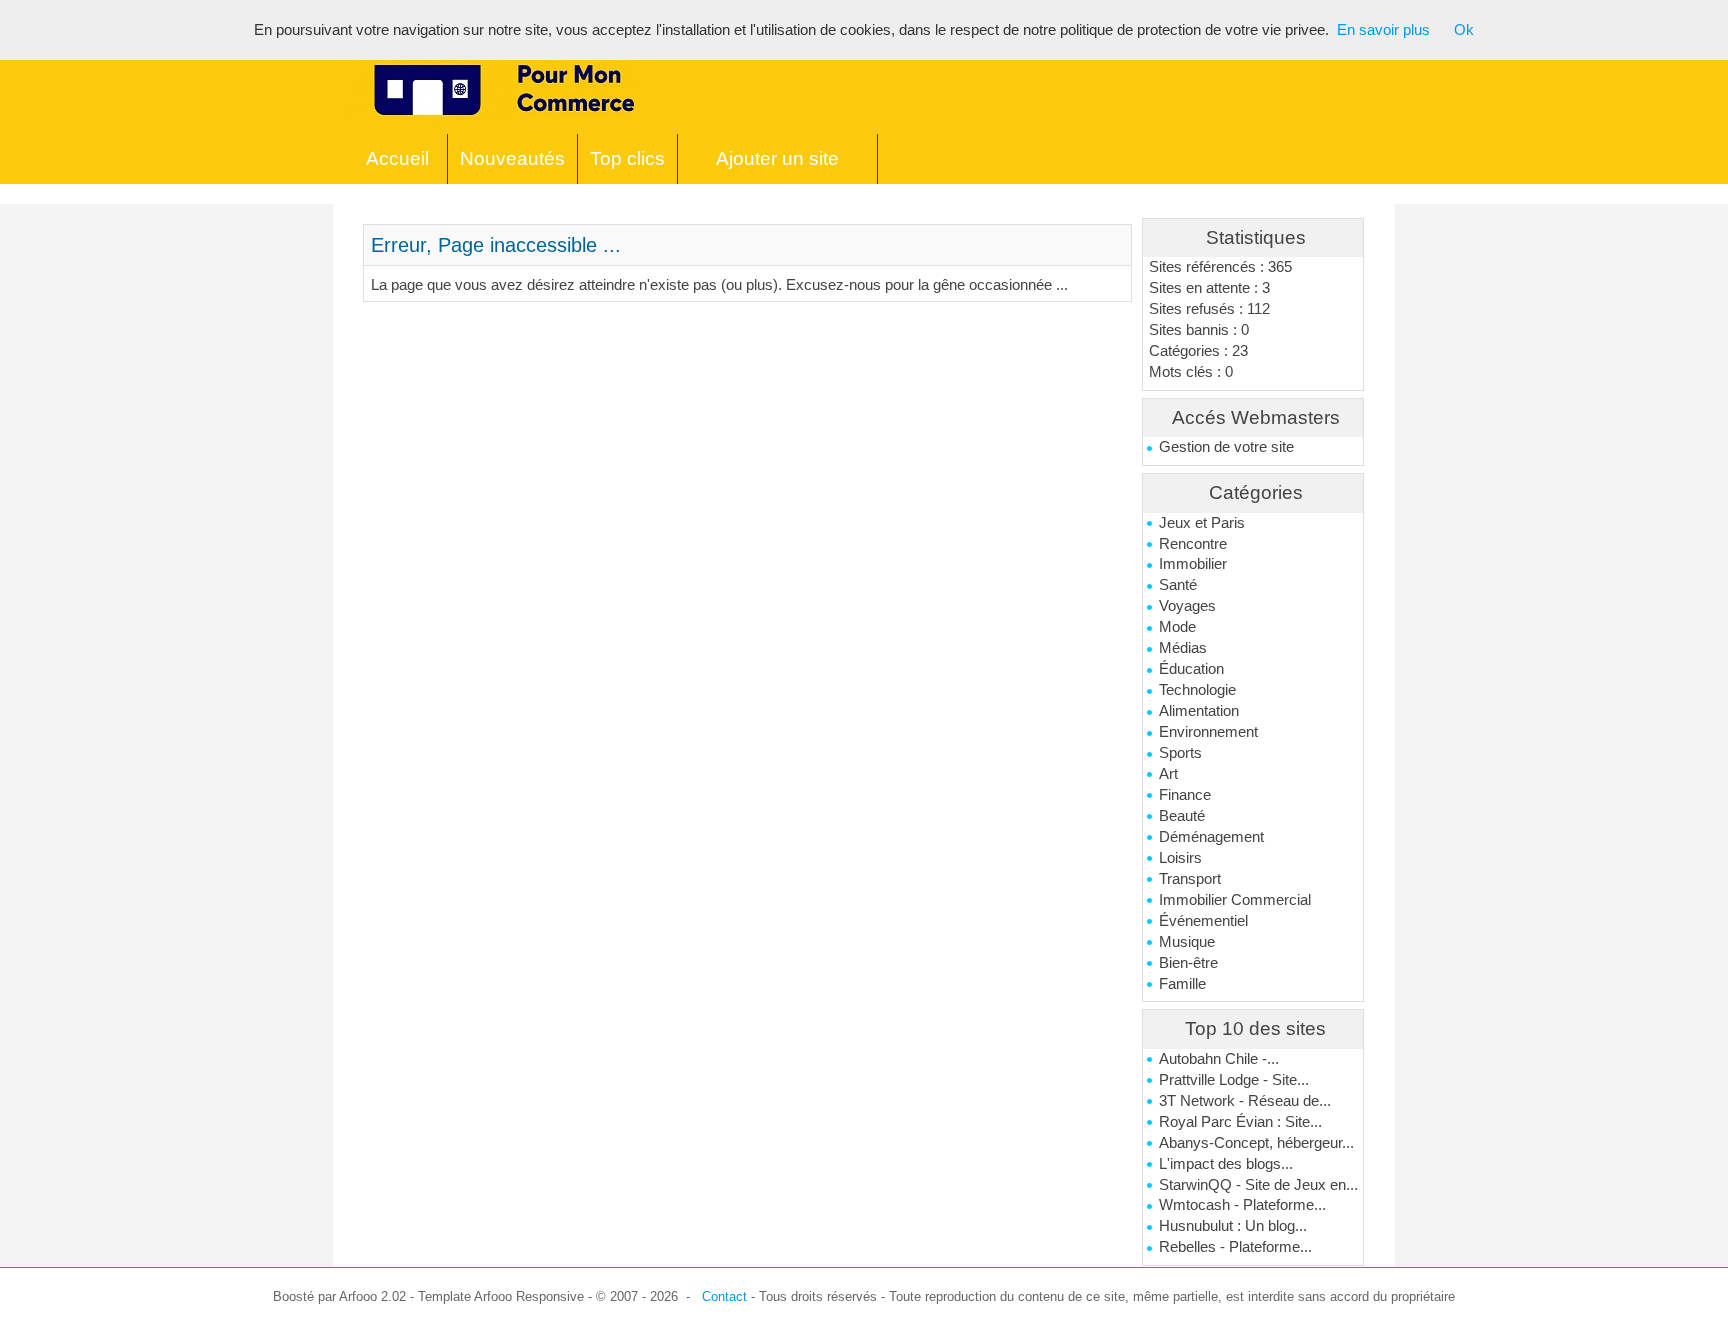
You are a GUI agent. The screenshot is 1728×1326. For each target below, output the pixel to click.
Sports (1180, 753)
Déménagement (1211, 837)
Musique (1187, 942)
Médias (1183, 648)
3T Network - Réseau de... (1245, 1101)
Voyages (1187, 606)
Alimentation (1199, 711)
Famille (1182, 984)
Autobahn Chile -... (1219, 1059)
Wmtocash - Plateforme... (1242, 1205)
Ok (1464, 30)
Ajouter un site (777, 158)
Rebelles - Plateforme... (1235, 1247)
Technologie (1197, 690)
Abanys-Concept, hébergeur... (1256, 1143)
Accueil (397, 158)
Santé (1178, 585)
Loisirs (1180, 858)
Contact (724, 1296)
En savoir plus (1383, 30)
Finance (1185, 795)
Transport (1190, 879)
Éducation (1191, 669)
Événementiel (1203, 921)
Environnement (1208, 732)
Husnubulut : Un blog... (1233, 1226)
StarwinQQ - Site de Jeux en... (1258, 1185)
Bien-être (1188, 963)
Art (1168, 774)
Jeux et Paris (1202, 523)
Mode (1177, 627)
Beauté (1182, 816)
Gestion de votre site (1226, 447)
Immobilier (1193, 564)
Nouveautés (512, 158)
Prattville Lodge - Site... (1234, 1080)
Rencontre (1193, 544)
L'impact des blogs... (1226, 1164)
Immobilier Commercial (1235, 900)
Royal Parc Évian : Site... (1240, 1122)
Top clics (627, 158)
